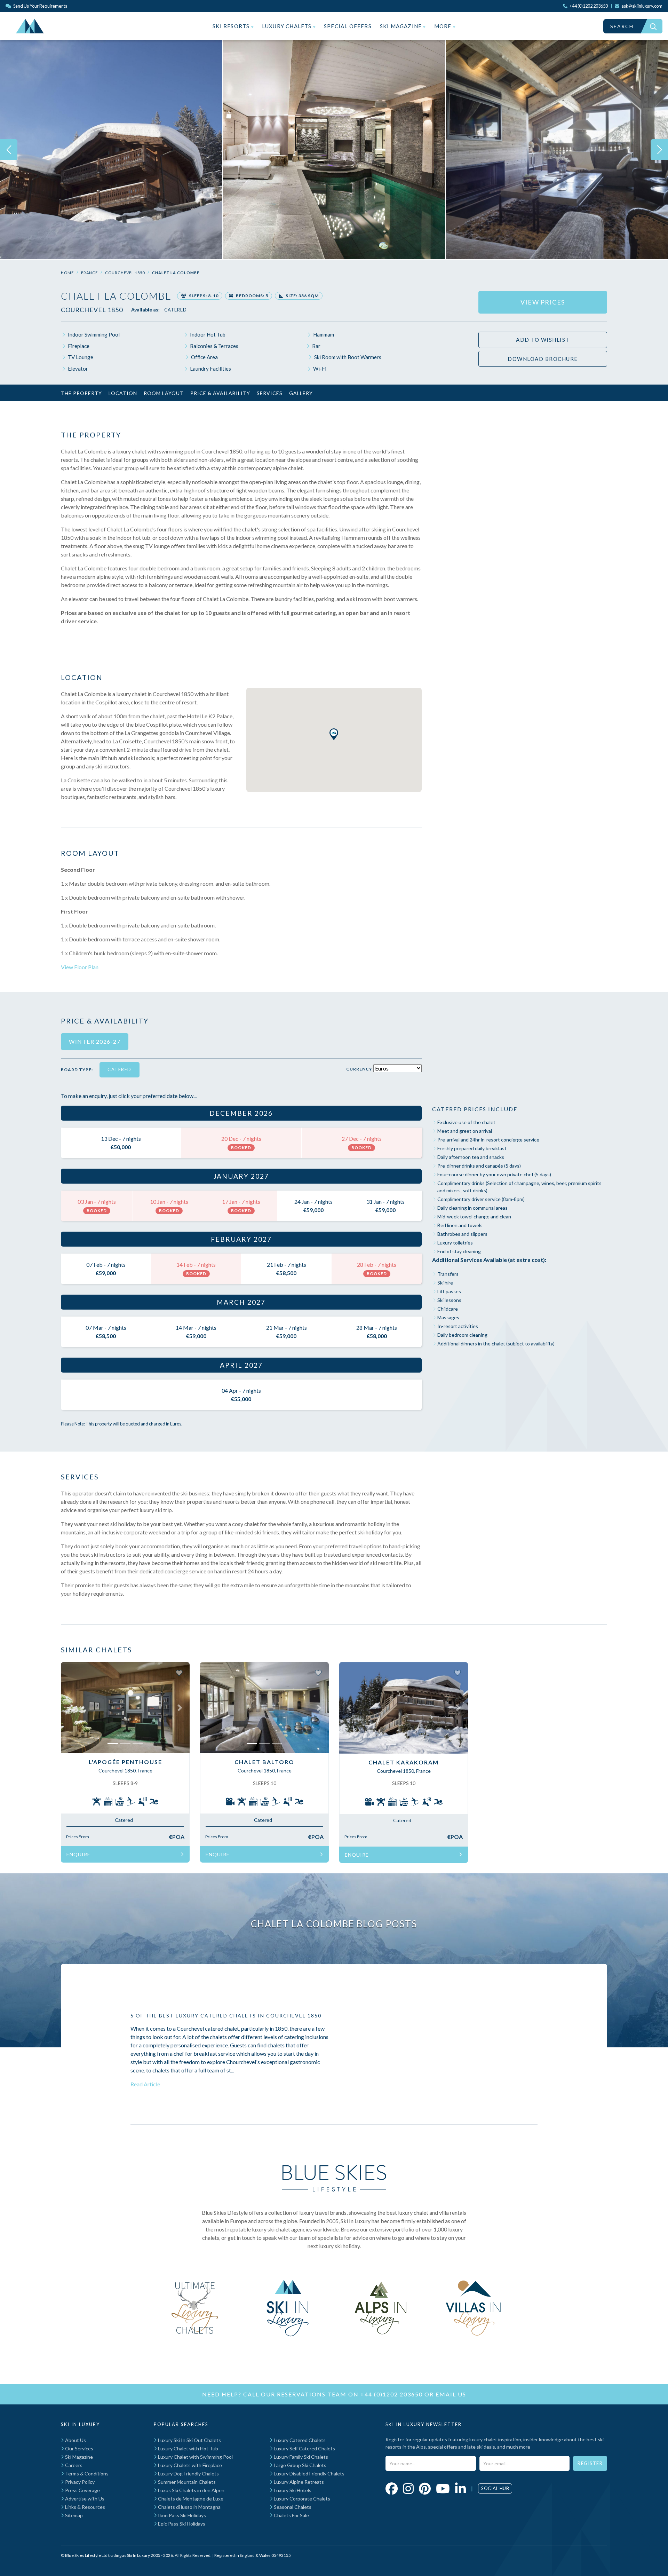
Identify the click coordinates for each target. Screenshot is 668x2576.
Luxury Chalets (288, 26)
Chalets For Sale (291, 2515)
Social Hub (495, 2488)
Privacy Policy (79, 2482)
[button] (334, 734)
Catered (176, 310)
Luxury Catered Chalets (299, 2440)
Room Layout (164, 393)
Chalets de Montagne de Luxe (190, 2499)
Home (67, 273)
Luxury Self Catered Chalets (304, 2448)
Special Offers (348, 26)
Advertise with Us (84, 2499)
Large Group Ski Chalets (300, 2465)
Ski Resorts (232, 26)
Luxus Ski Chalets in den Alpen (191, 2490)
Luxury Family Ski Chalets (300, 2457)
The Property (81, 393)
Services (270, 393)
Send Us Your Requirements (40, 6)
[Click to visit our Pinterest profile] (425, 2488)
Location (123, 393)
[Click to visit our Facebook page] (392, 2488)
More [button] (444, 26)
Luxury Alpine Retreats (298, 2482)
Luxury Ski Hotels (292, 2490)
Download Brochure (543, 359)
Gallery (301, 393)
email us (451, 2394)
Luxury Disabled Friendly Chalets (309, 2474)
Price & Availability (220, 393)
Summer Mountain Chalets (186, 2482)
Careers (73, 2465)
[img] (111, 150)
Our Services (79, 2448)
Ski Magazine (402, 26)
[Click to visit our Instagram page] (408, 2488)
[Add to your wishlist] (179, 1673)
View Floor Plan (80, 967)
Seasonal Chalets (292, 2507)
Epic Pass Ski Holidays (181, 2524)
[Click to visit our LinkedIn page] (460, 2488)
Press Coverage (82, 2490)
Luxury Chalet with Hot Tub (188, 2448)
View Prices (543, 302)
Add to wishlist (543, 340)
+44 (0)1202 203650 (392, 2394)
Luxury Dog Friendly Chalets (188, 2474)
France (89, 273)
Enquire (78, 1854)
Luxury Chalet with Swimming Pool (195, 2457)
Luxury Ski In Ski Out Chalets (189, 2440)
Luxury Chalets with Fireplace (189, 2465)
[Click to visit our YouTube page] (443, 2488)
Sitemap (73, 2515)
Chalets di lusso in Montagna (189, 2507)
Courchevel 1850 (125, 273)
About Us (75, 2440)
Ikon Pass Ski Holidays (181, 2515)
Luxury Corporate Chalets (301, 2499)
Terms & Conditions (86, 2474)
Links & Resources (85, 2507)
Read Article (145, 2084)
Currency (359, 1069)
